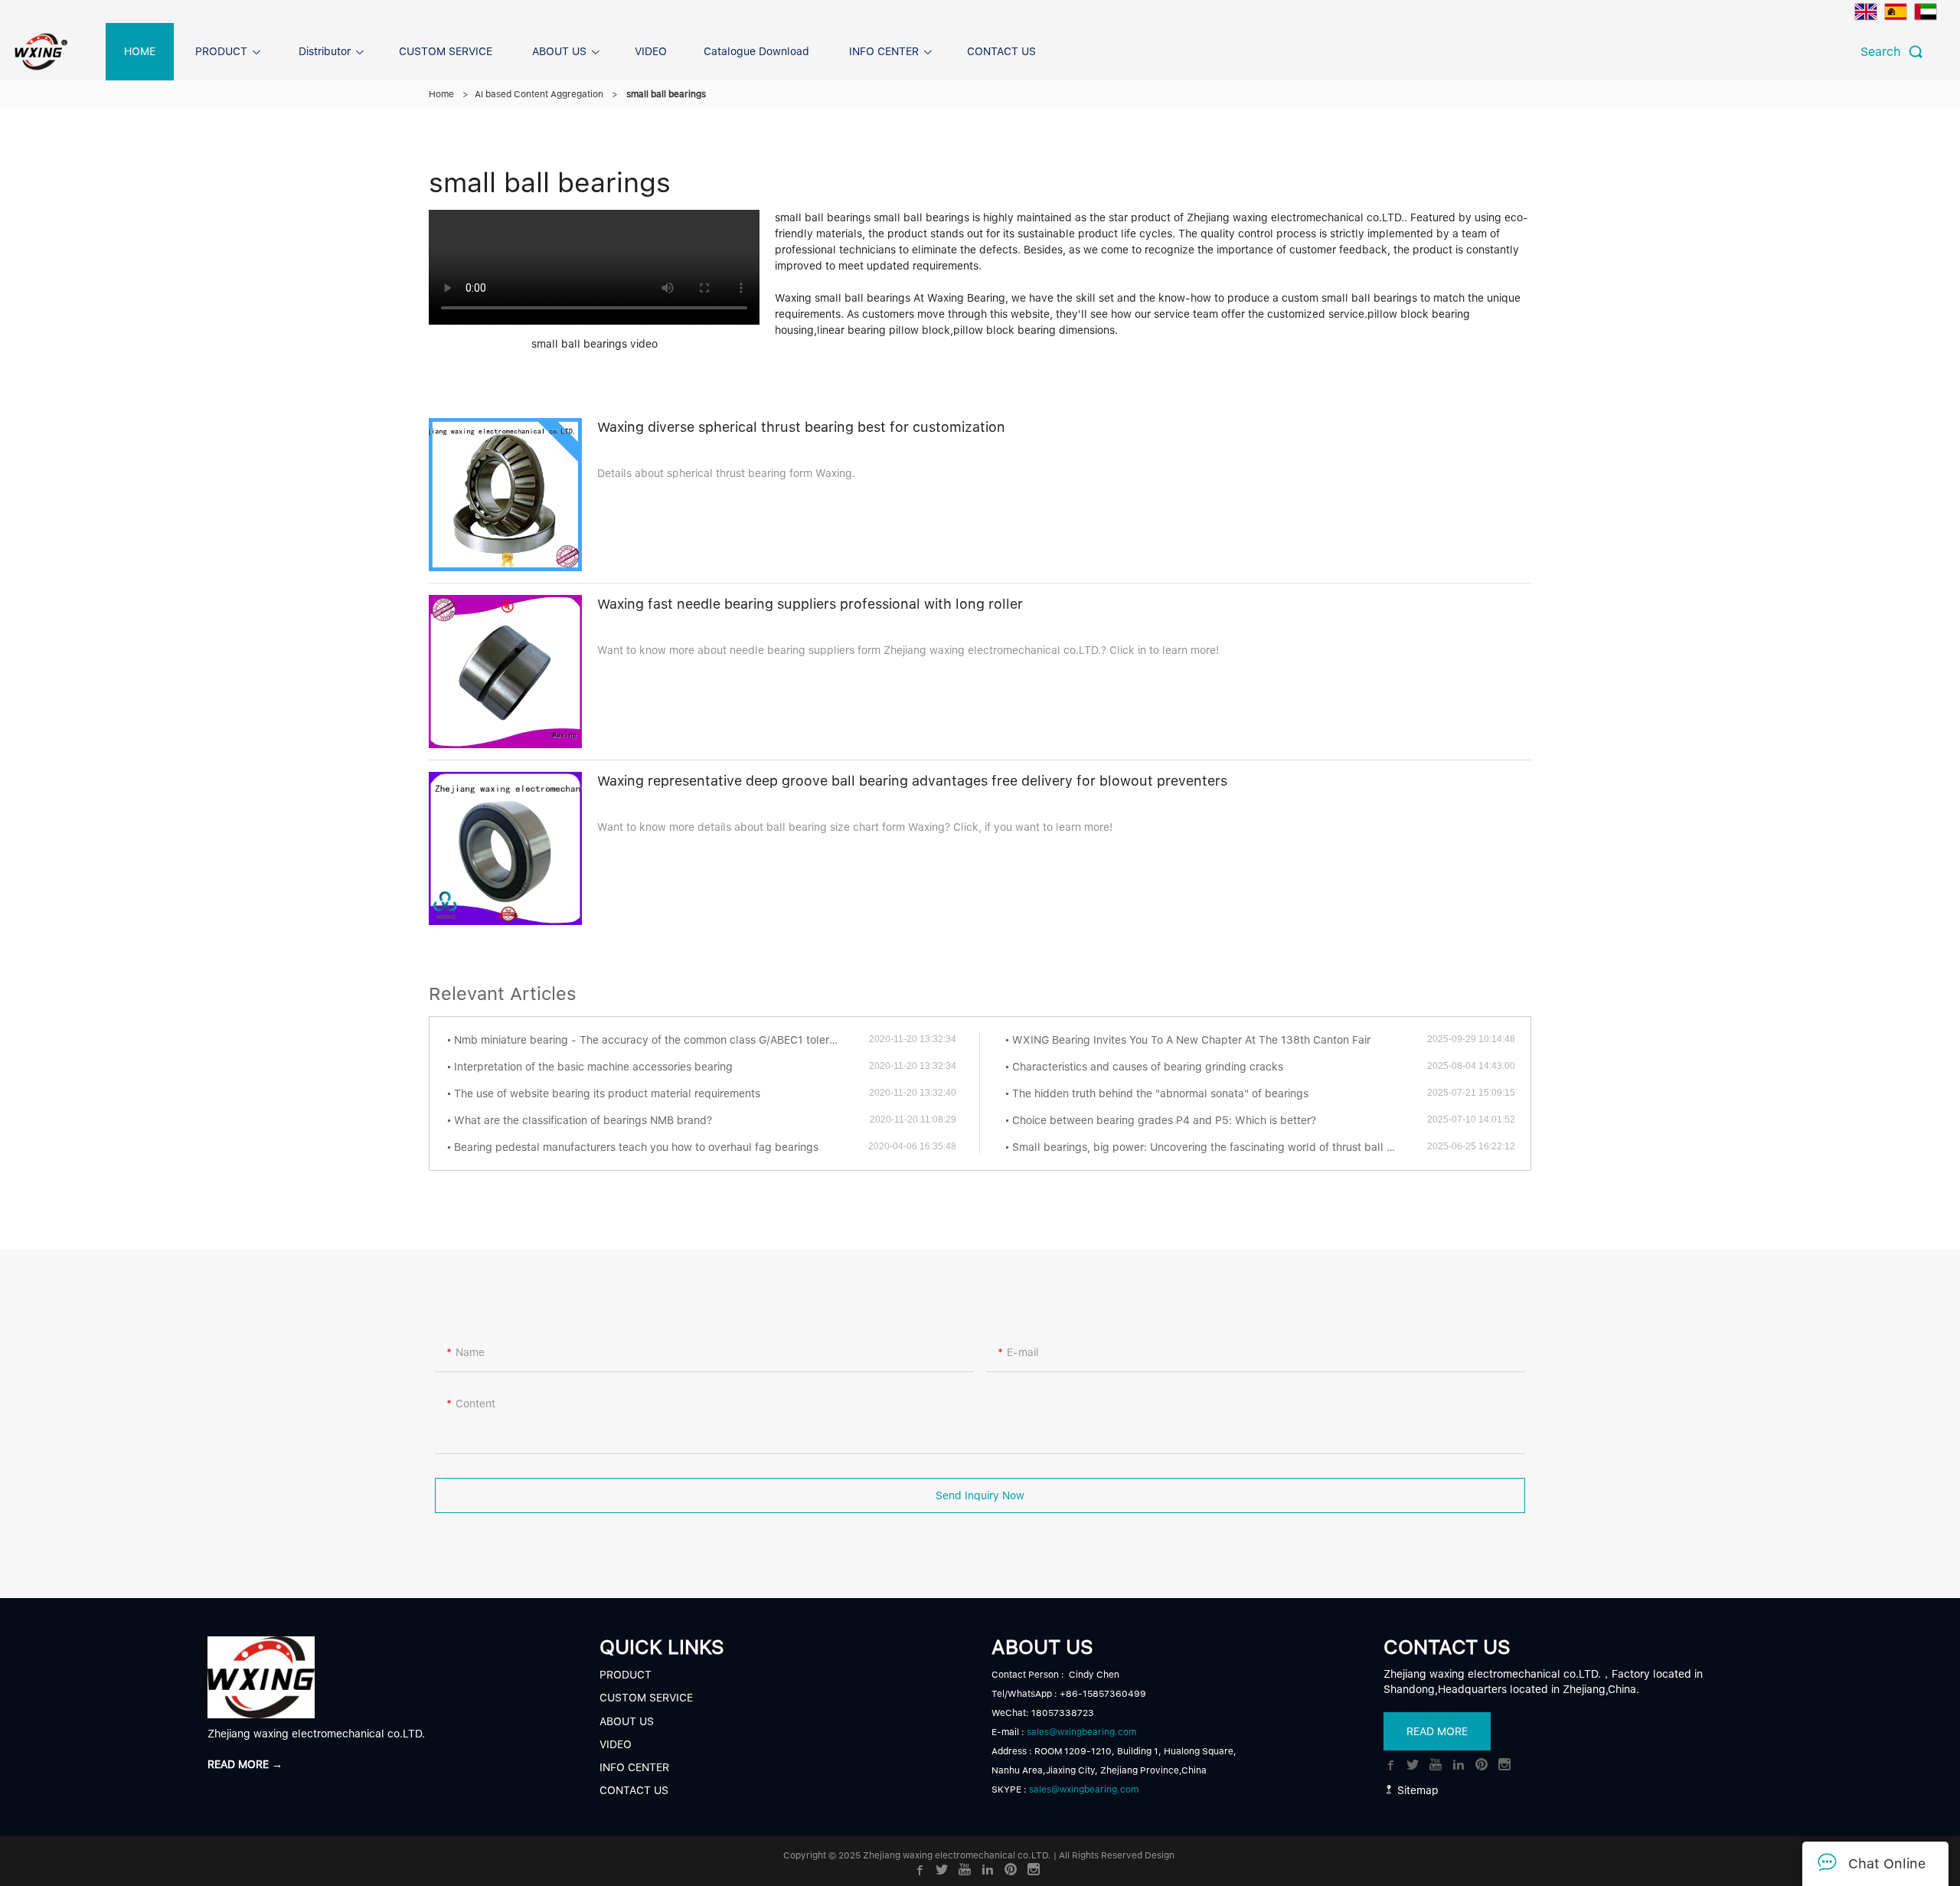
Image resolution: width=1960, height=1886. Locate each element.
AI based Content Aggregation (539, 94)
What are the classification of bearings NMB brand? (583, 1120)
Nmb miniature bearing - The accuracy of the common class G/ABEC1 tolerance (654, 1040)
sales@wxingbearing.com (1081, 1732)
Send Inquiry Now (980, 1495)
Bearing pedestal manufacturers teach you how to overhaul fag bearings (636, 1147)
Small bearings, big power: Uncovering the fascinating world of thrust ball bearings (1220, 1147)
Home (441, 94)
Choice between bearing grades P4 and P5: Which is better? (1164, 1120)
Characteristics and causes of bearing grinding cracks (1148, 1067)
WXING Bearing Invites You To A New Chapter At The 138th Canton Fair (1191, 1040)
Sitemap (1416, 1790)
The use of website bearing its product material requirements (607, 1093)
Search (1885, 52)
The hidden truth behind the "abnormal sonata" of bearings (1160, 1093)
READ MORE (1437, 1731)
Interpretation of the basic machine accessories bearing (593, 1067)
